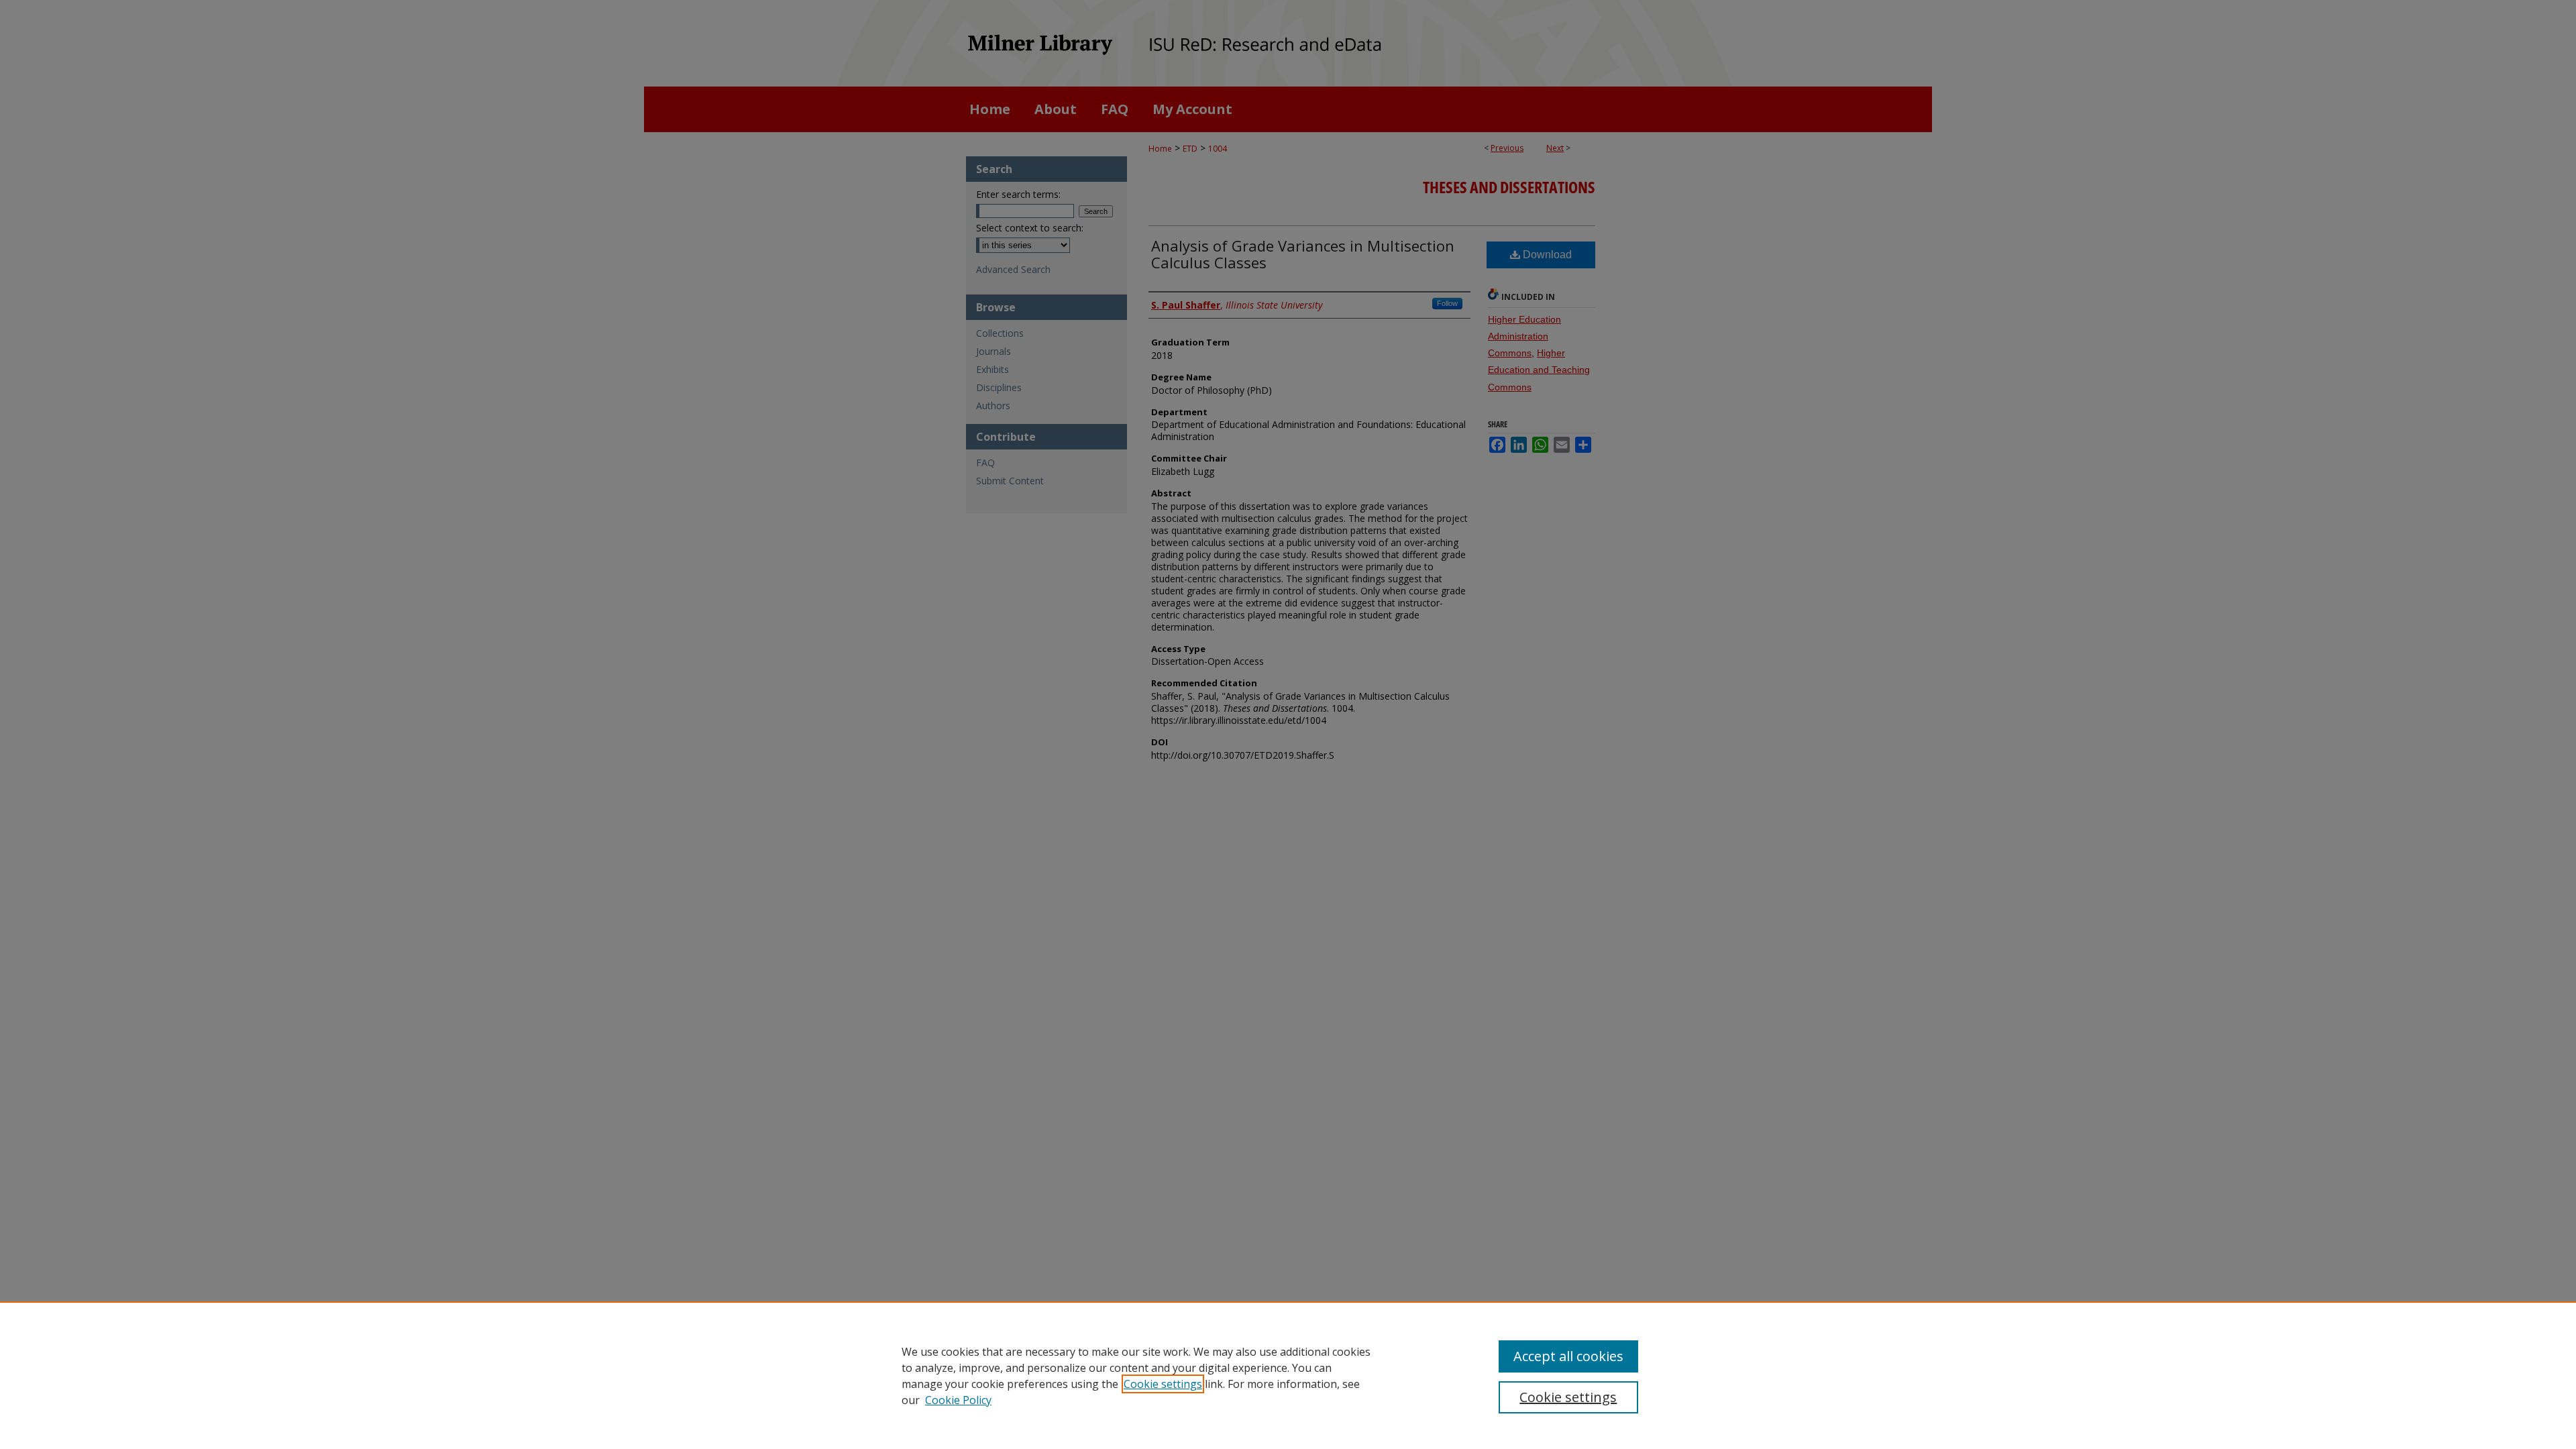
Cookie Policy (958, 1400)
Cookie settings (1163, 1384)
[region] (1288, 1375)
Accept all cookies (1568, 1356)
